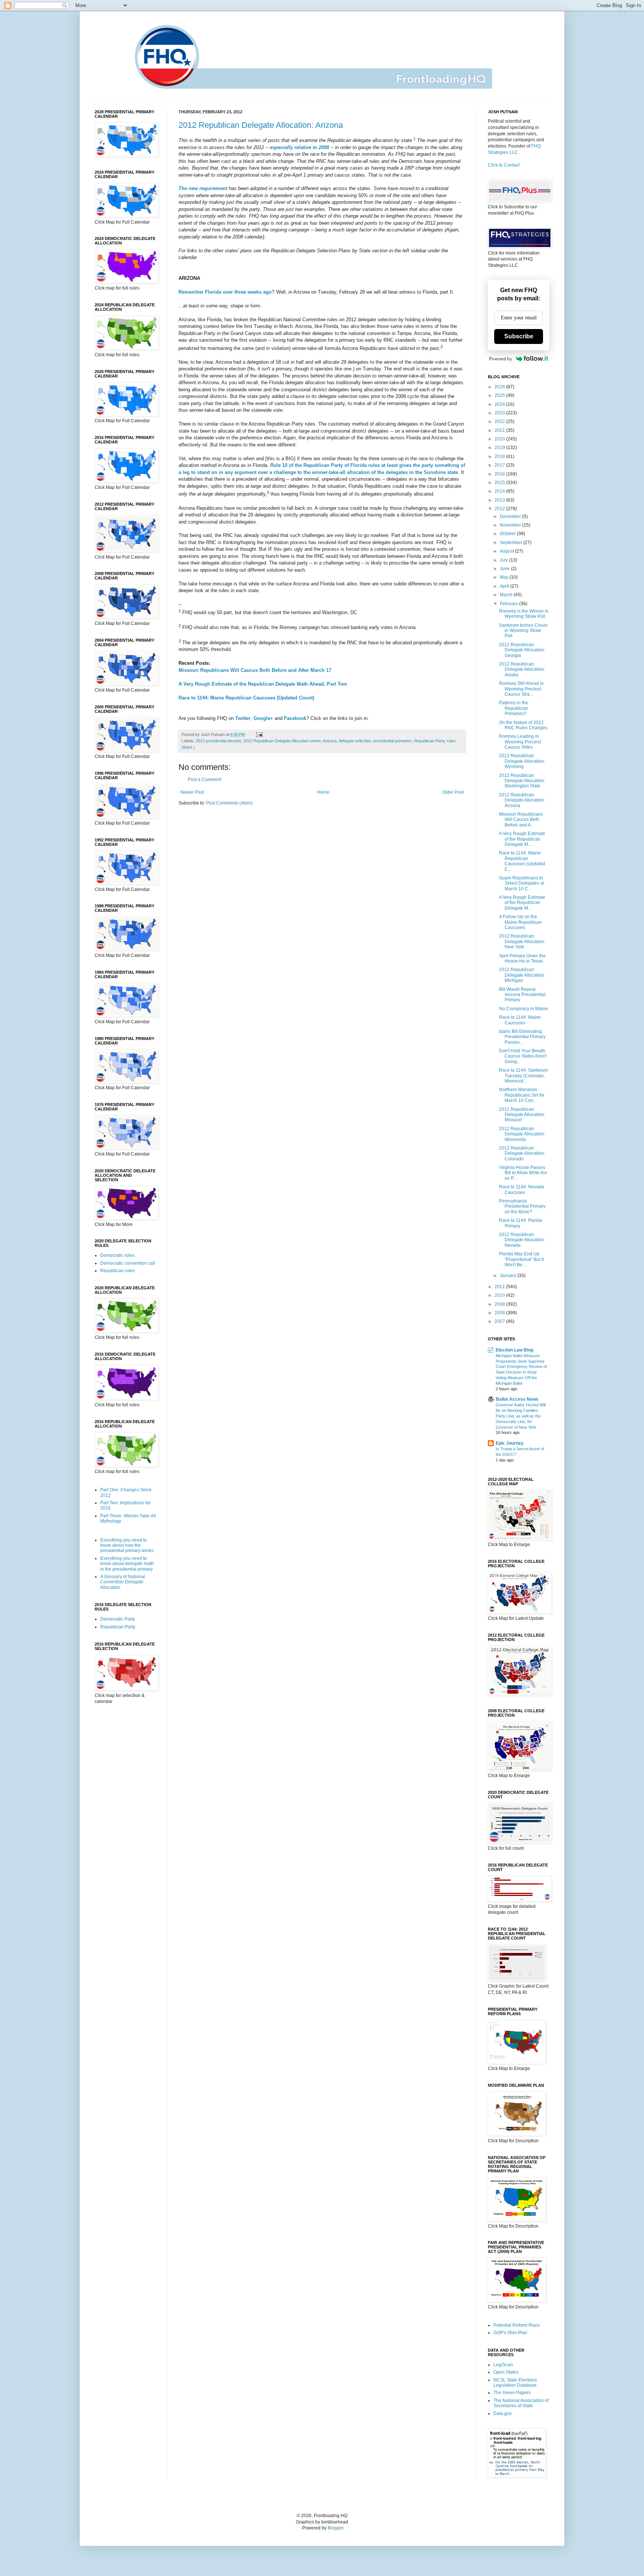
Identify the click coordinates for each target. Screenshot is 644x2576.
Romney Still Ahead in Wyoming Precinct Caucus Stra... (521, 689)
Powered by (501, 359)
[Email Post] (258, 734)
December (511, 516)
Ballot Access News (517, 1399)
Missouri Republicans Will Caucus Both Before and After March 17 (255, 670)
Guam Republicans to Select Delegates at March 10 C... (522, 883)
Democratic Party (118, 1619)
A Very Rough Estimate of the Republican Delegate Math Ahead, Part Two (263, 684)
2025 (500, 395)
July (504, 560)
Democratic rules (117, 1255)
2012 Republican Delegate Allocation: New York (522, 941)
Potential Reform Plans (517, 2325)
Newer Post (192, 792)
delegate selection (355, 741)
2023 (500, 413)
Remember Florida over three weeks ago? (227, 292)
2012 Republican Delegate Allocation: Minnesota (522, 1134)
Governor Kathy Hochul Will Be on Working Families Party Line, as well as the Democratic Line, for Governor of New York (521, 1416)
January (509, 1276)
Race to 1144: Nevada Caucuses (522, 1189)
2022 (500, 421)
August (507, 551)
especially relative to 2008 (299, 147)
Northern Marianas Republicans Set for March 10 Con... (522, 1095)
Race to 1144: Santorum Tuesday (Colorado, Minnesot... (523, 1076)
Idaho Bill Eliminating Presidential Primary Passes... (522, 1037)
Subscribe (519, 336)
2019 (500, 448)
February (509, 604)
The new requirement (203, 188)
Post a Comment (205, 780)
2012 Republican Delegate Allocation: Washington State (522, 781)
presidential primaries (393, 741)
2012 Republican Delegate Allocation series (282, 741)
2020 (500, 439)
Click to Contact (504, 165)
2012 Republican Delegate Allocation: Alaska (522, 669)
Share (187, 747)
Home (323, 792)
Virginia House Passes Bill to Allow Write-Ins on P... (523, 1173)
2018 (500, 456)
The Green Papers (512, 2393)
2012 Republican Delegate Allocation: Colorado (522, 1153)
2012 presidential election (218, 741)
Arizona (330, 741)
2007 (500, 1321)
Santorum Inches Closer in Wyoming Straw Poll (523, 631)
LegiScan (503, 2365)
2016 (500, 474)
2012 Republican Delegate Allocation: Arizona (261, 125)
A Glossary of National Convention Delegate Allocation (123, 1582)
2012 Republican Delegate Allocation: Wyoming (522, 761)
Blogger (335, 2528)
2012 (500, 509)
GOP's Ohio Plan (510, 2333)
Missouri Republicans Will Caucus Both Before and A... (521, 820)
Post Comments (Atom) (229, 803)
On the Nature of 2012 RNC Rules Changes (523, 725)
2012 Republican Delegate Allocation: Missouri (522, 1115)
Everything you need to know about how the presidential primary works (127, 1545)
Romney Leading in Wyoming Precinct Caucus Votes (520, 742)
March (507, 595)
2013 (500, 500)
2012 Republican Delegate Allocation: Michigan (522, 975)
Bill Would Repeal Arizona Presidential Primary (522, 995)
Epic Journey (510, 1443)
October (508, 534)
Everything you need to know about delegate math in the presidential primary (127, 1564)
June (505, 569)
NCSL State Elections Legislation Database (515, 2383)
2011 (500, 1287)
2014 (500, 491)
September (512, 543)
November (511, 525)
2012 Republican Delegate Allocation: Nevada (522, 1240)
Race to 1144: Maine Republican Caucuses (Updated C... (522, 861)
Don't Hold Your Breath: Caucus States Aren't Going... (523, 1056)
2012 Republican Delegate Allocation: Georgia (522, 650)
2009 (500, 1304)
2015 (500, 483)
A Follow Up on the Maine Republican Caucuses (520, 922)
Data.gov (503, 2414)
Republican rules (118, 1271)
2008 (500, 1313)
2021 (500, 430)
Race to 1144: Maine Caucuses (520, 1020)
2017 (500, 465)
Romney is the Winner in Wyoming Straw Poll (524, 614)
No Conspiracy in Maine (523, 1009)
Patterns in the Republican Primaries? (514, 708)
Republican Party (429, 741)
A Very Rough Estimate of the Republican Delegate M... (522, 839)
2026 (500, 387)
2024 (500, 404)
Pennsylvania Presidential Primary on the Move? (522, 1206)
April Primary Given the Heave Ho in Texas (522, 958)
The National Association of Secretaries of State (521, 2403)
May (505, 577)
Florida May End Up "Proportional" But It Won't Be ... (521, 1259)
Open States (506, 2372)
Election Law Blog (514, 1350)
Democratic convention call (128, 1263)
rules (451, 741)
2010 (500, 1295)
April (505, 586)
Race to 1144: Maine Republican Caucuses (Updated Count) (246, 698)
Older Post (453, 792)
